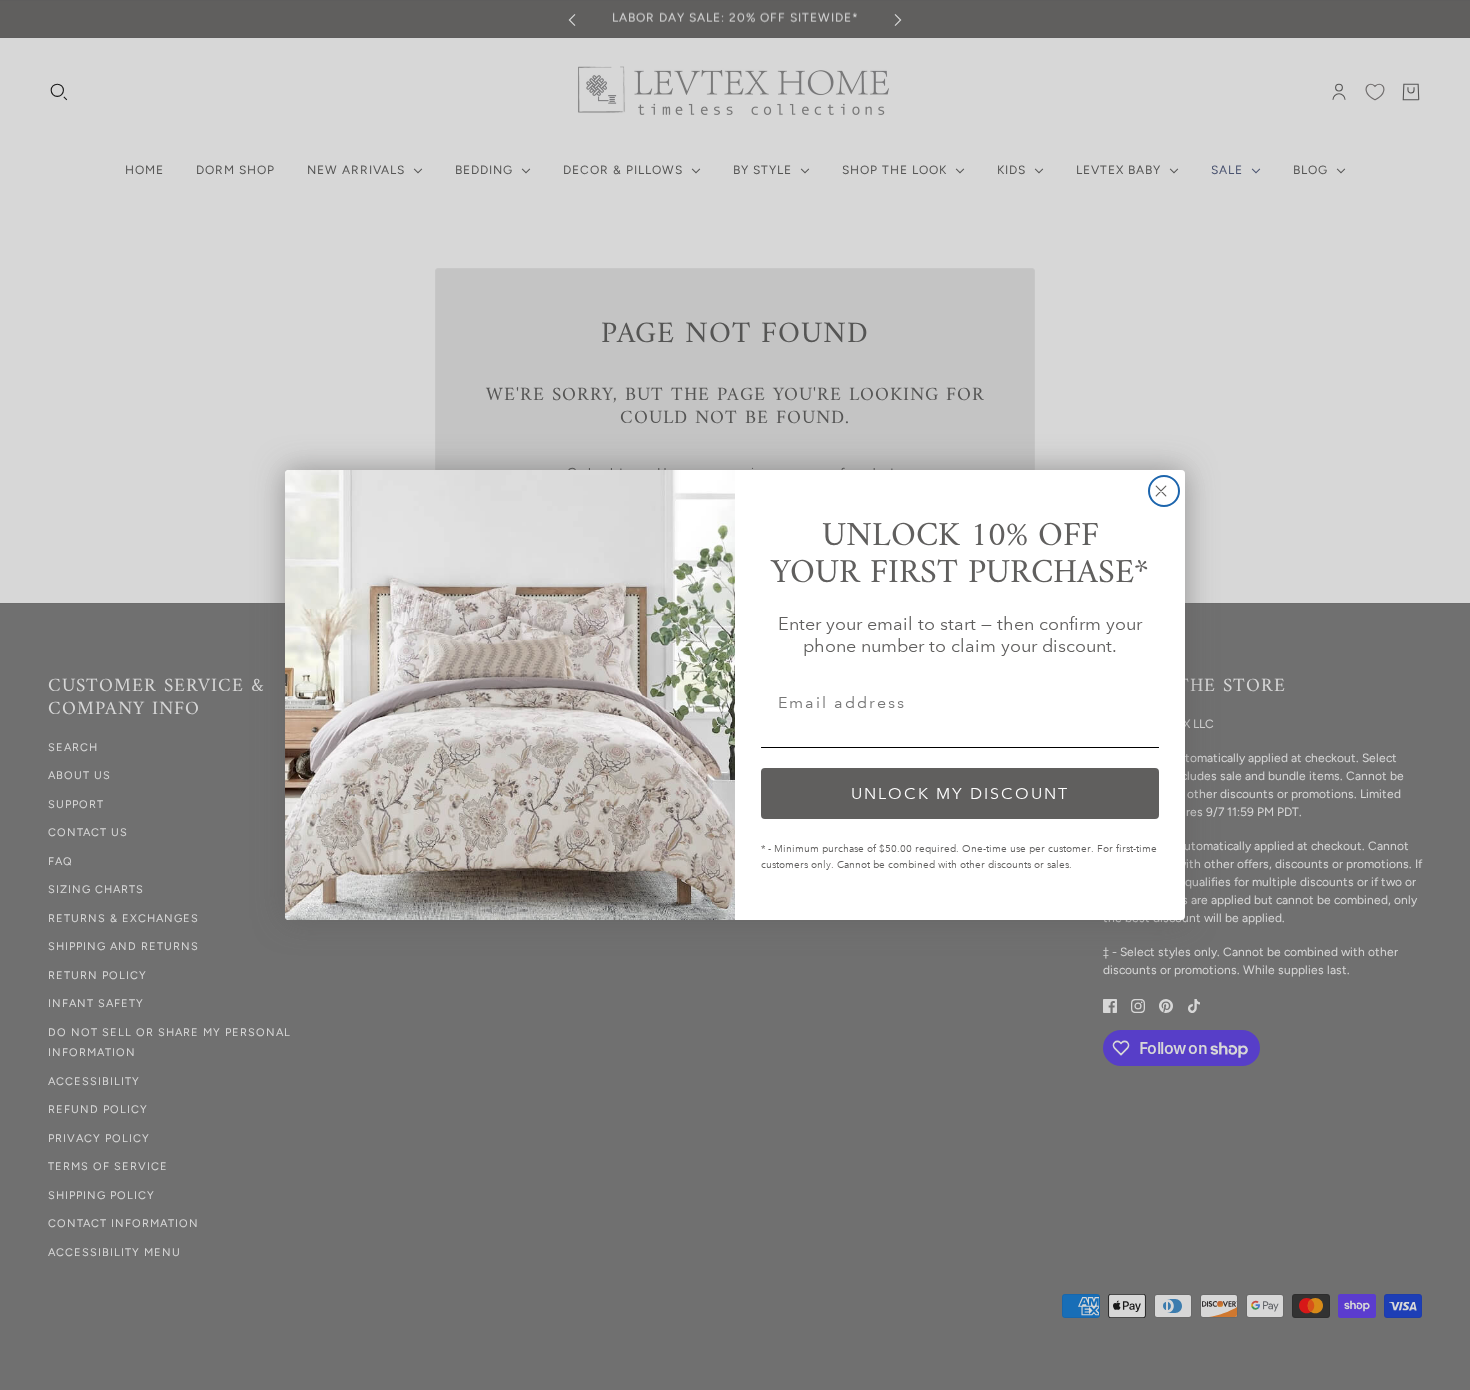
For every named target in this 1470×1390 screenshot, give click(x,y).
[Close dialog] (1164, 491)
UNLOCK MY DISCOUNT (960, 793)
